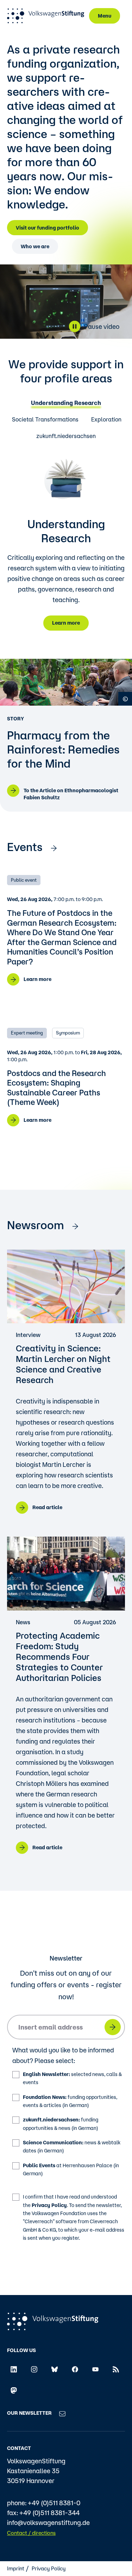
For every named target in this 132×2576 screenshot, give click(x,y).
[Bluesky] (55, 2369)
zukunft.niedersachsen (66, 436)
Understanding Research (66, 403)
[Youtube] (95, 2369)
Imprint (16, 2568)
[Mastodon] (14, 2390)
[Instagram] (34, 2369)
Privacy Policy (49, 2205)
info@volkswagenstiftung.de (48, 2522)
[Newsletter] (62, 2413)
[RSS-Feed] (116, 2369)
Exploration (106, 420)
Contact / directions (31, 2533)
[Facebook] (75, 2369)
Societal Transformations (45, 420)
